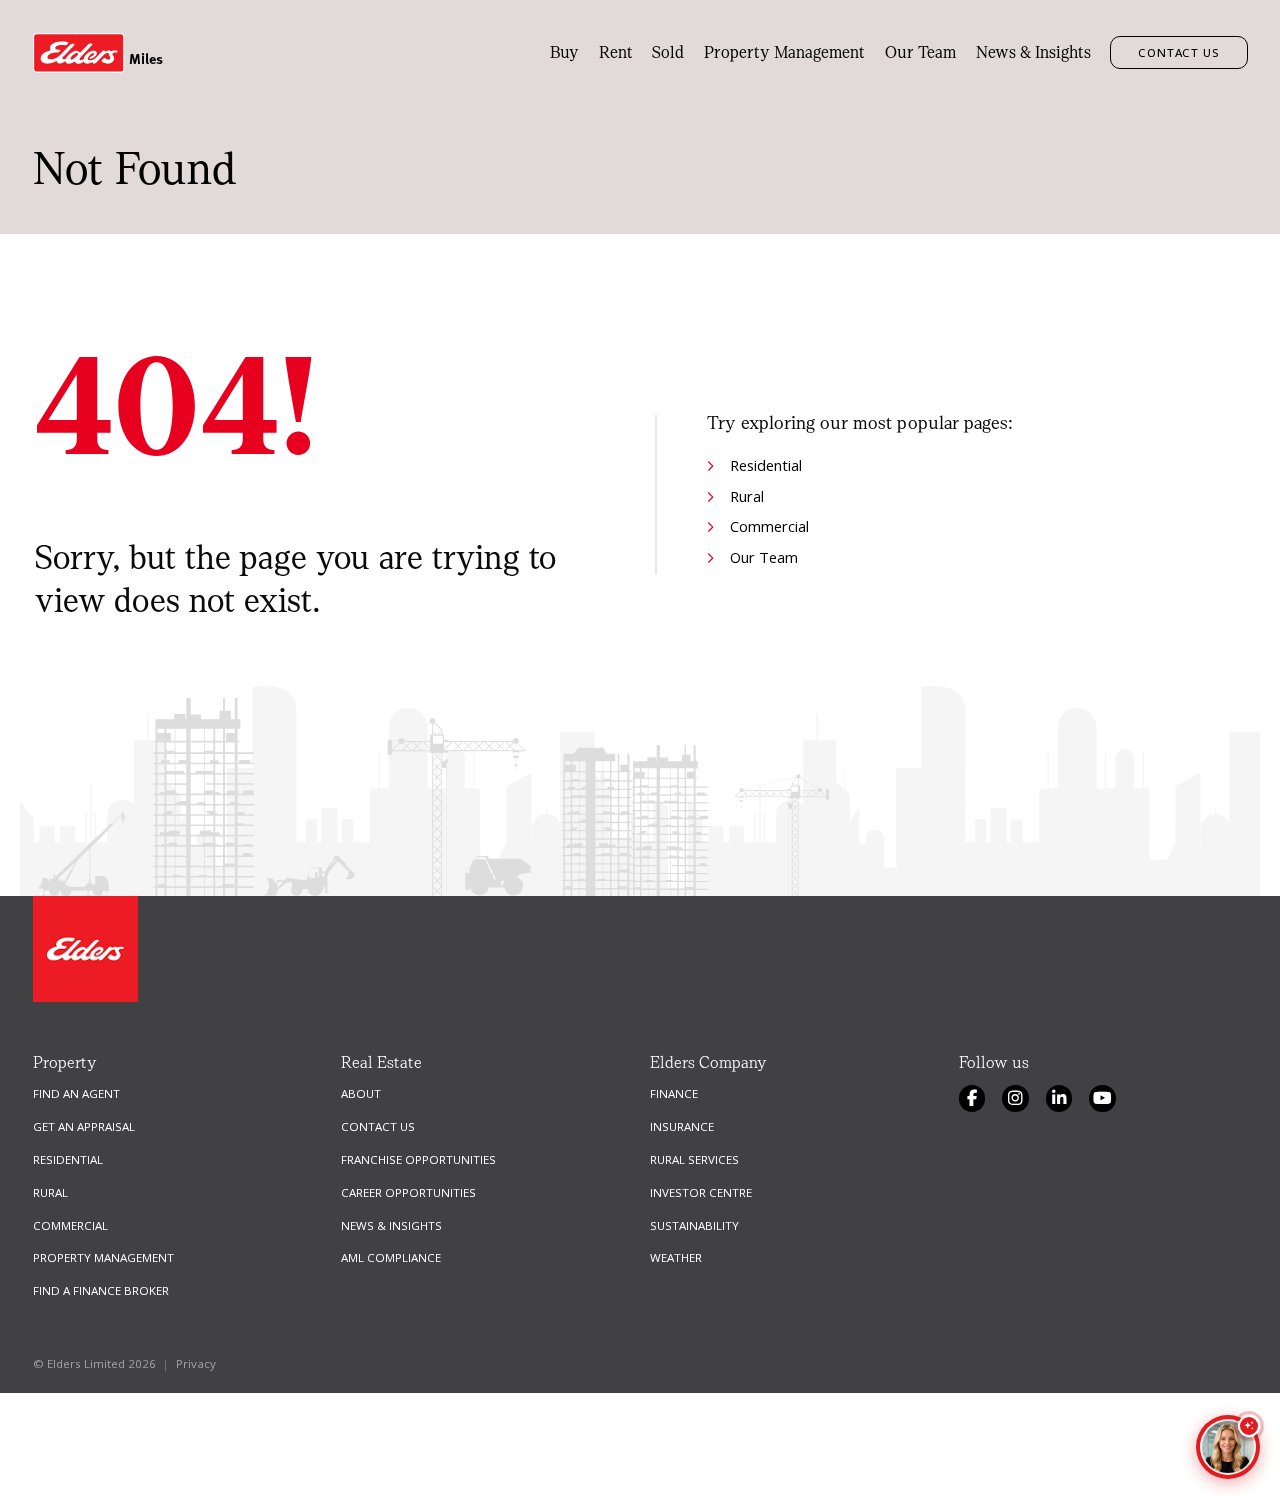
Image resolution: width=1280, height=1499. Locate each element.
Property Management (784, 52)
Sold (668, 52)
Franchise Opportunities (418, 1159)
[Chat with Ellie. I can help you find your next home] (1228, 1447)
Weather (676, 1257)
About (361, 1093)
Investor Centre (701, 1192)
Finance (674, 1093)
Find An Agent (76, 1093)
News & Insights (1033, 52)
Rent (616, 52)
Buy (564, 52)
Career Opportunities (408, 1192)
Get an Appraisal (84, 1126)
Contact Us (1179, 52)
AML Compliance (391, 1257)
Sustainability (694, 1225)
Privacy (196, 1363)
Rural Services (694, 1159)
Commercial (769, 526)
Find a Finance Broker (101, 1290)
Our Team (920, 52)
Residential (766, 465)
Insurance (682, 1126)
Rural (747, 496)
